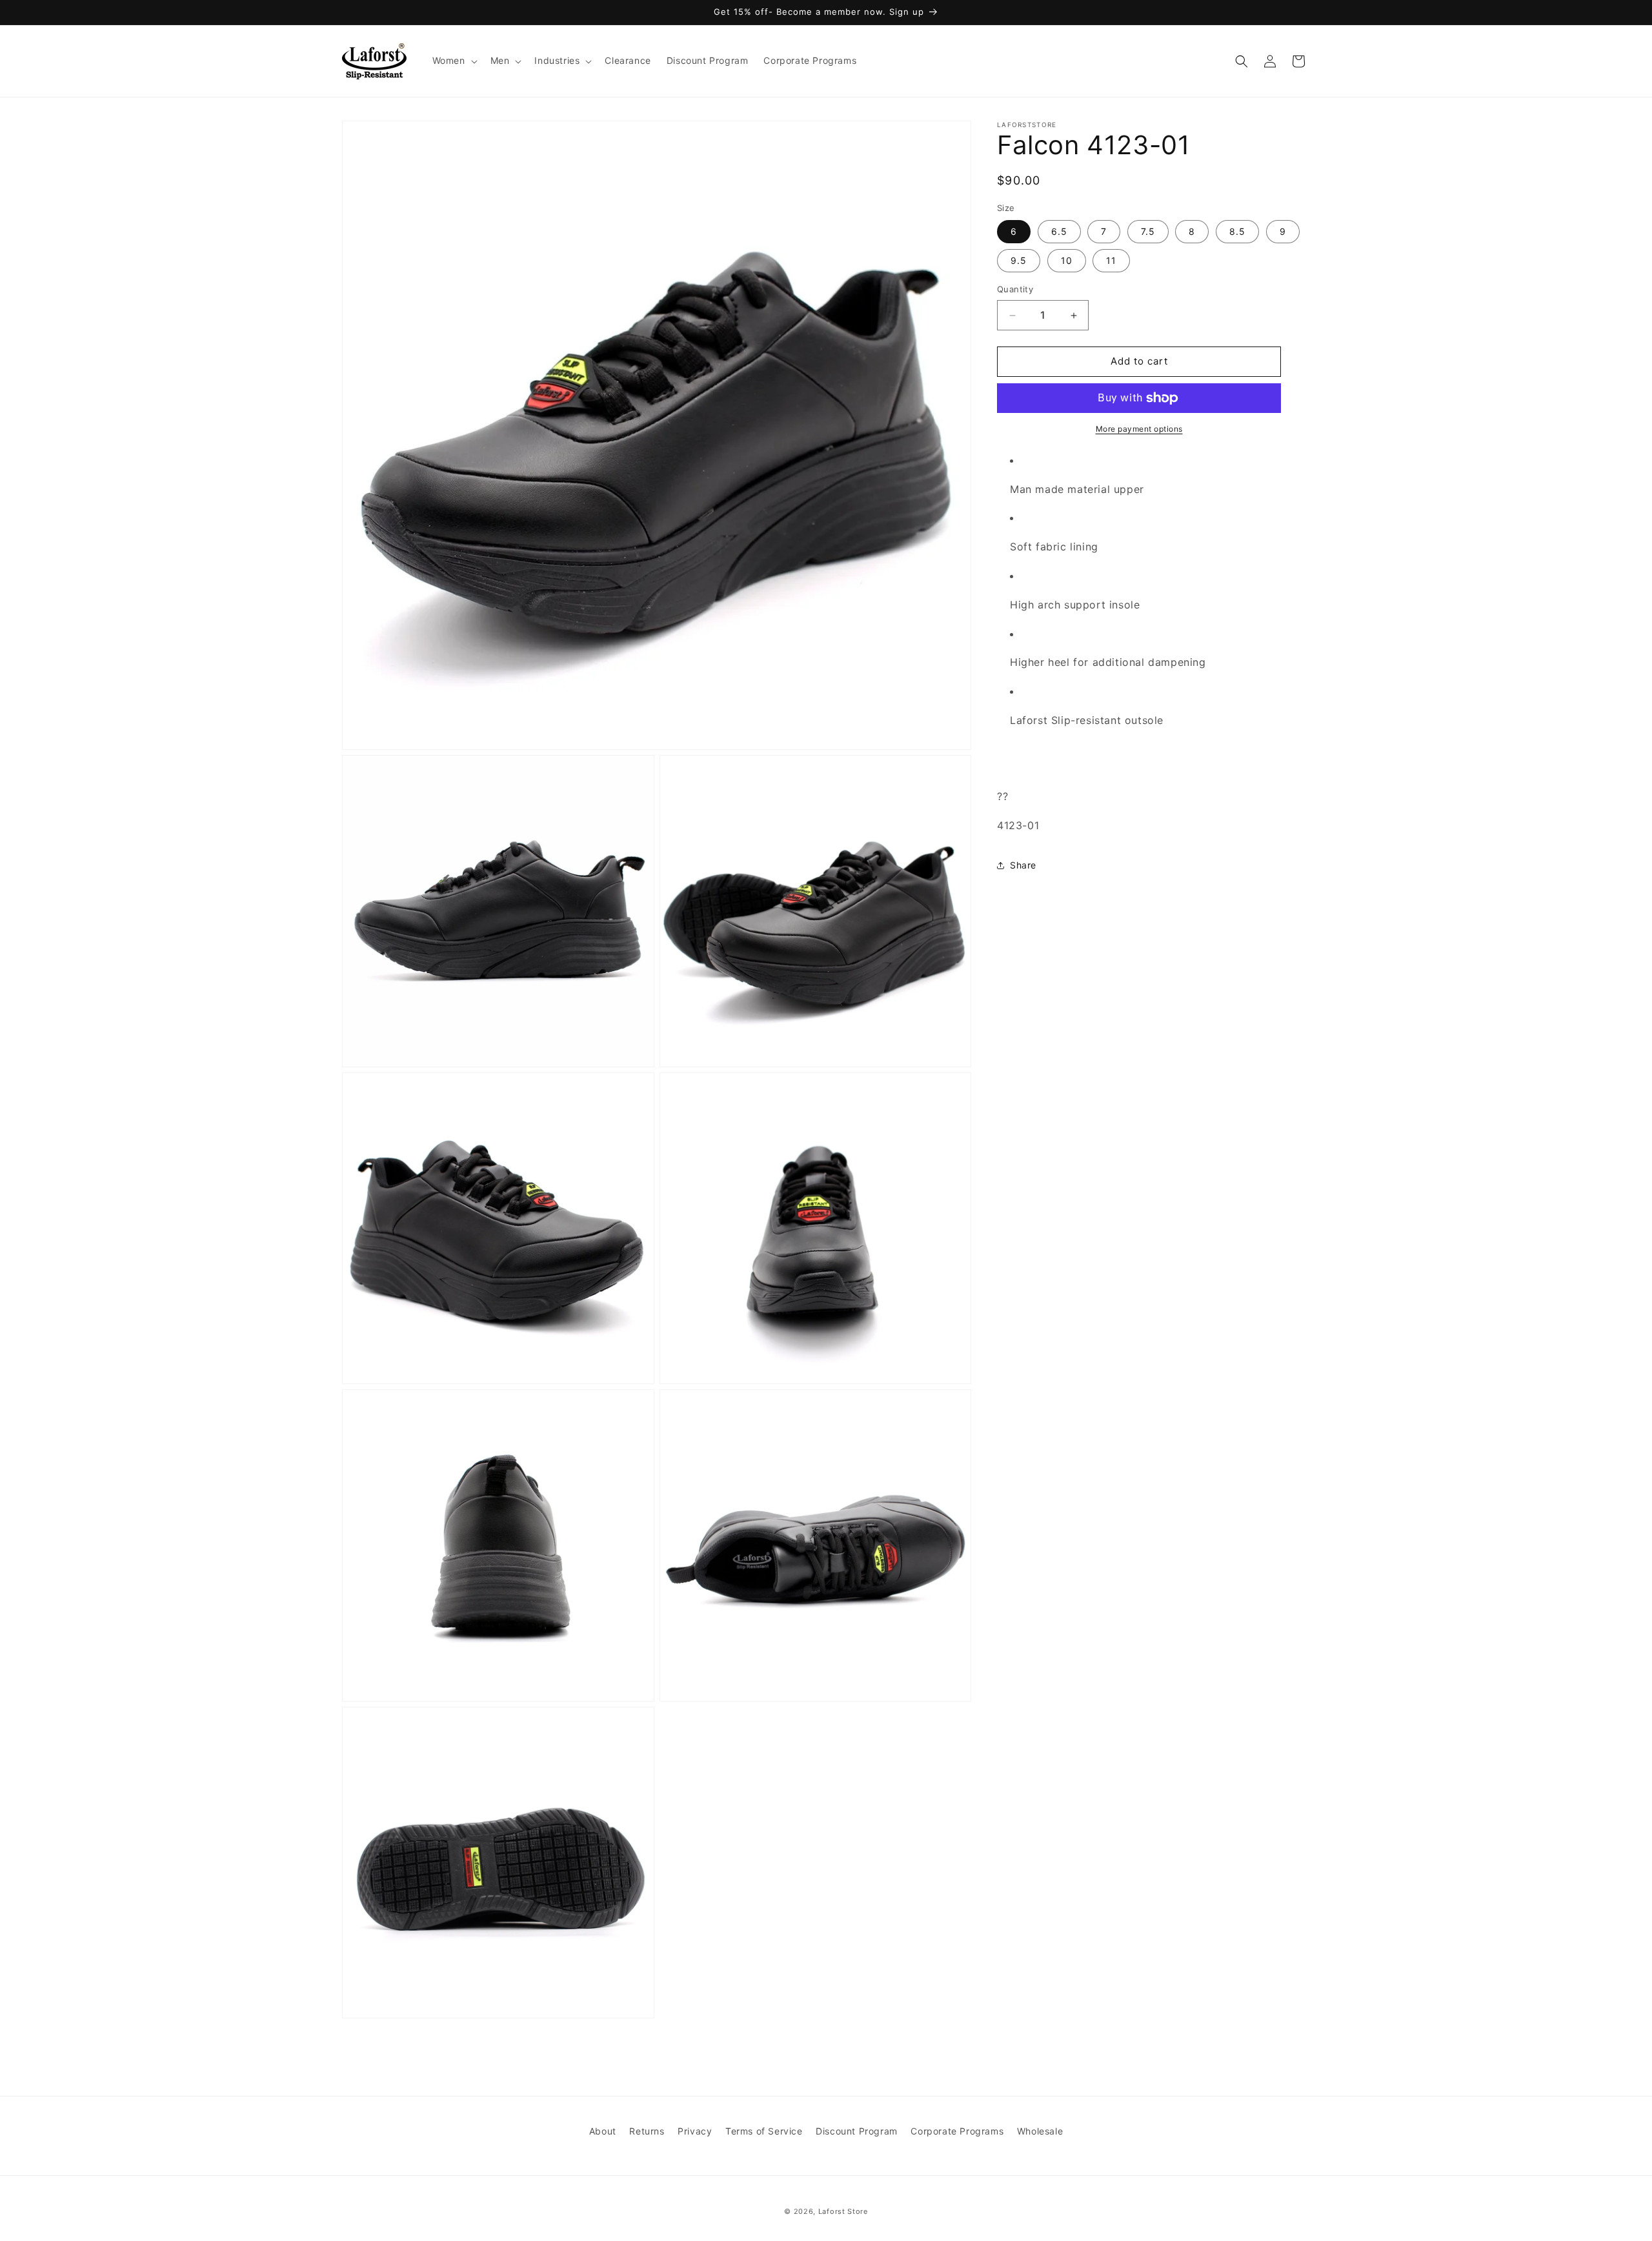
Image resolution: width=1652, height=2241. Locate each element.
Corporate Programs (957, 2131)
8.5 (1237, 232)
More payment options (1139, 429)
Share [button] (1023, 866)
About (603, 2131)
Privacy (695, 2131)
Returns (647, 2131)
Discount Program (857, 2131)
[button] (454, 61)
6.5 (1059, 232)
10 (1067, 261)
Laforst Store (843, 2211)
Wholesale (1040, 2131)
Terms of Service (764, 2131)
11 (1111, 261)
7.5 (1148, 232)
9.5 (1019, 261)
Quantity (1015, 290)
